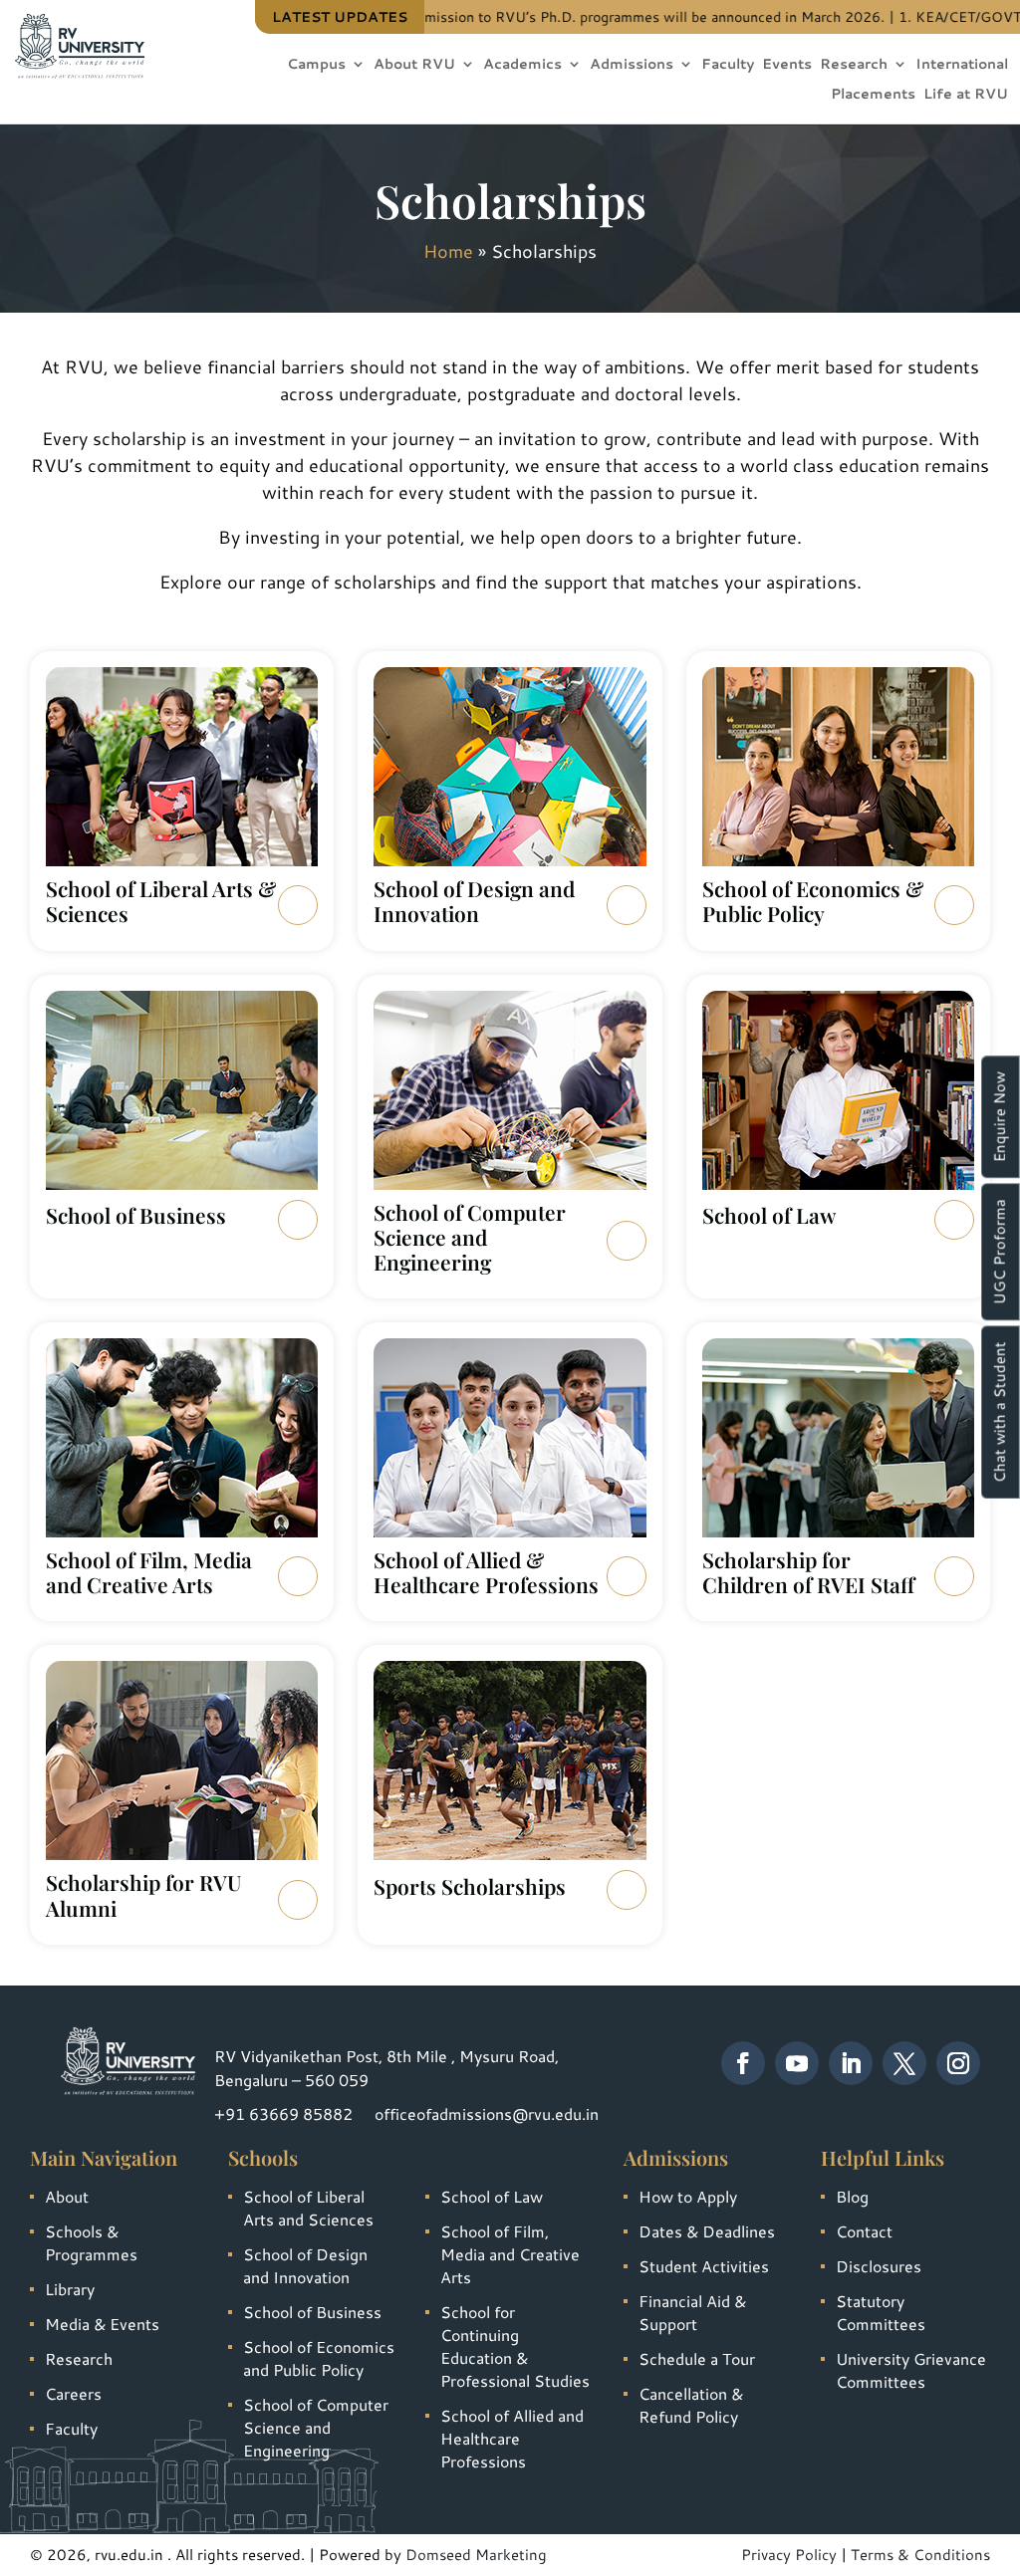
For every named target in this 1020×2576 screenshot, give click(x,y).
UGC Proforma (1000, 1252)
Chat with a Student (1000, 1412)
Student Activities (704, 2266)
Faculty (728, 65)
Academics (522, 65)
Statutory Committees (881, 2312)
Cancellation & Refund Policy (691, 2405)
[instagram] (958, 2063)
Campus (316, 65)
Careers (73, 2393)
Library (70, 2289)
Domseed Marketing (476, 2555)
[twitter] (904, 2063)
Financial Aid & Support (692, 2312)
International (962, 65)
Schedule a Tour (697, 2358)
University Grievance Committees (911, 2370)
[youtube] (797, 2063)
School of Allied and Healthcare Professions (512, 2438)
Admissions (632, 65)
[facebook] (743, 2063)
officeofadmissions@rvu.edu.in (487, 2113)
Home (448, 251)
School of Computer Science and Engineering (316, 2427)
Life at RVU (966, 95)
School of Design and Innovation (305, 2265)
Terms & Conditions (920, 2555)
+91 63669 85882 (283, 2113)
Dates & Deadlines (707, 2231)
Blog (852, 2196)
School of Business (312, 2312)
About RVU (414, 65)
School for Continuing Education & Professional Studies (515, 2346)
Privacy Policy (789, 2555)
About (67, 2196)
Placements (873, 95)
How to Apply (688, 2196)
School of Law (492, 2196)
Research (854, 65)
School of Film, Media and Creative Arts (510, 2254)
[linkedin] (851, 2063)
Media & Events (102, 2324)
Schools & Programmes (91, 2242)
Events (787, 65)
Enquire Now (1000, 1117)
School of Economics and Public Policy (319, 2358)
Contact (864, 2231)
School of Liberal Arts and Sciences (308, 2208)
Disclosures (879, 2266)
